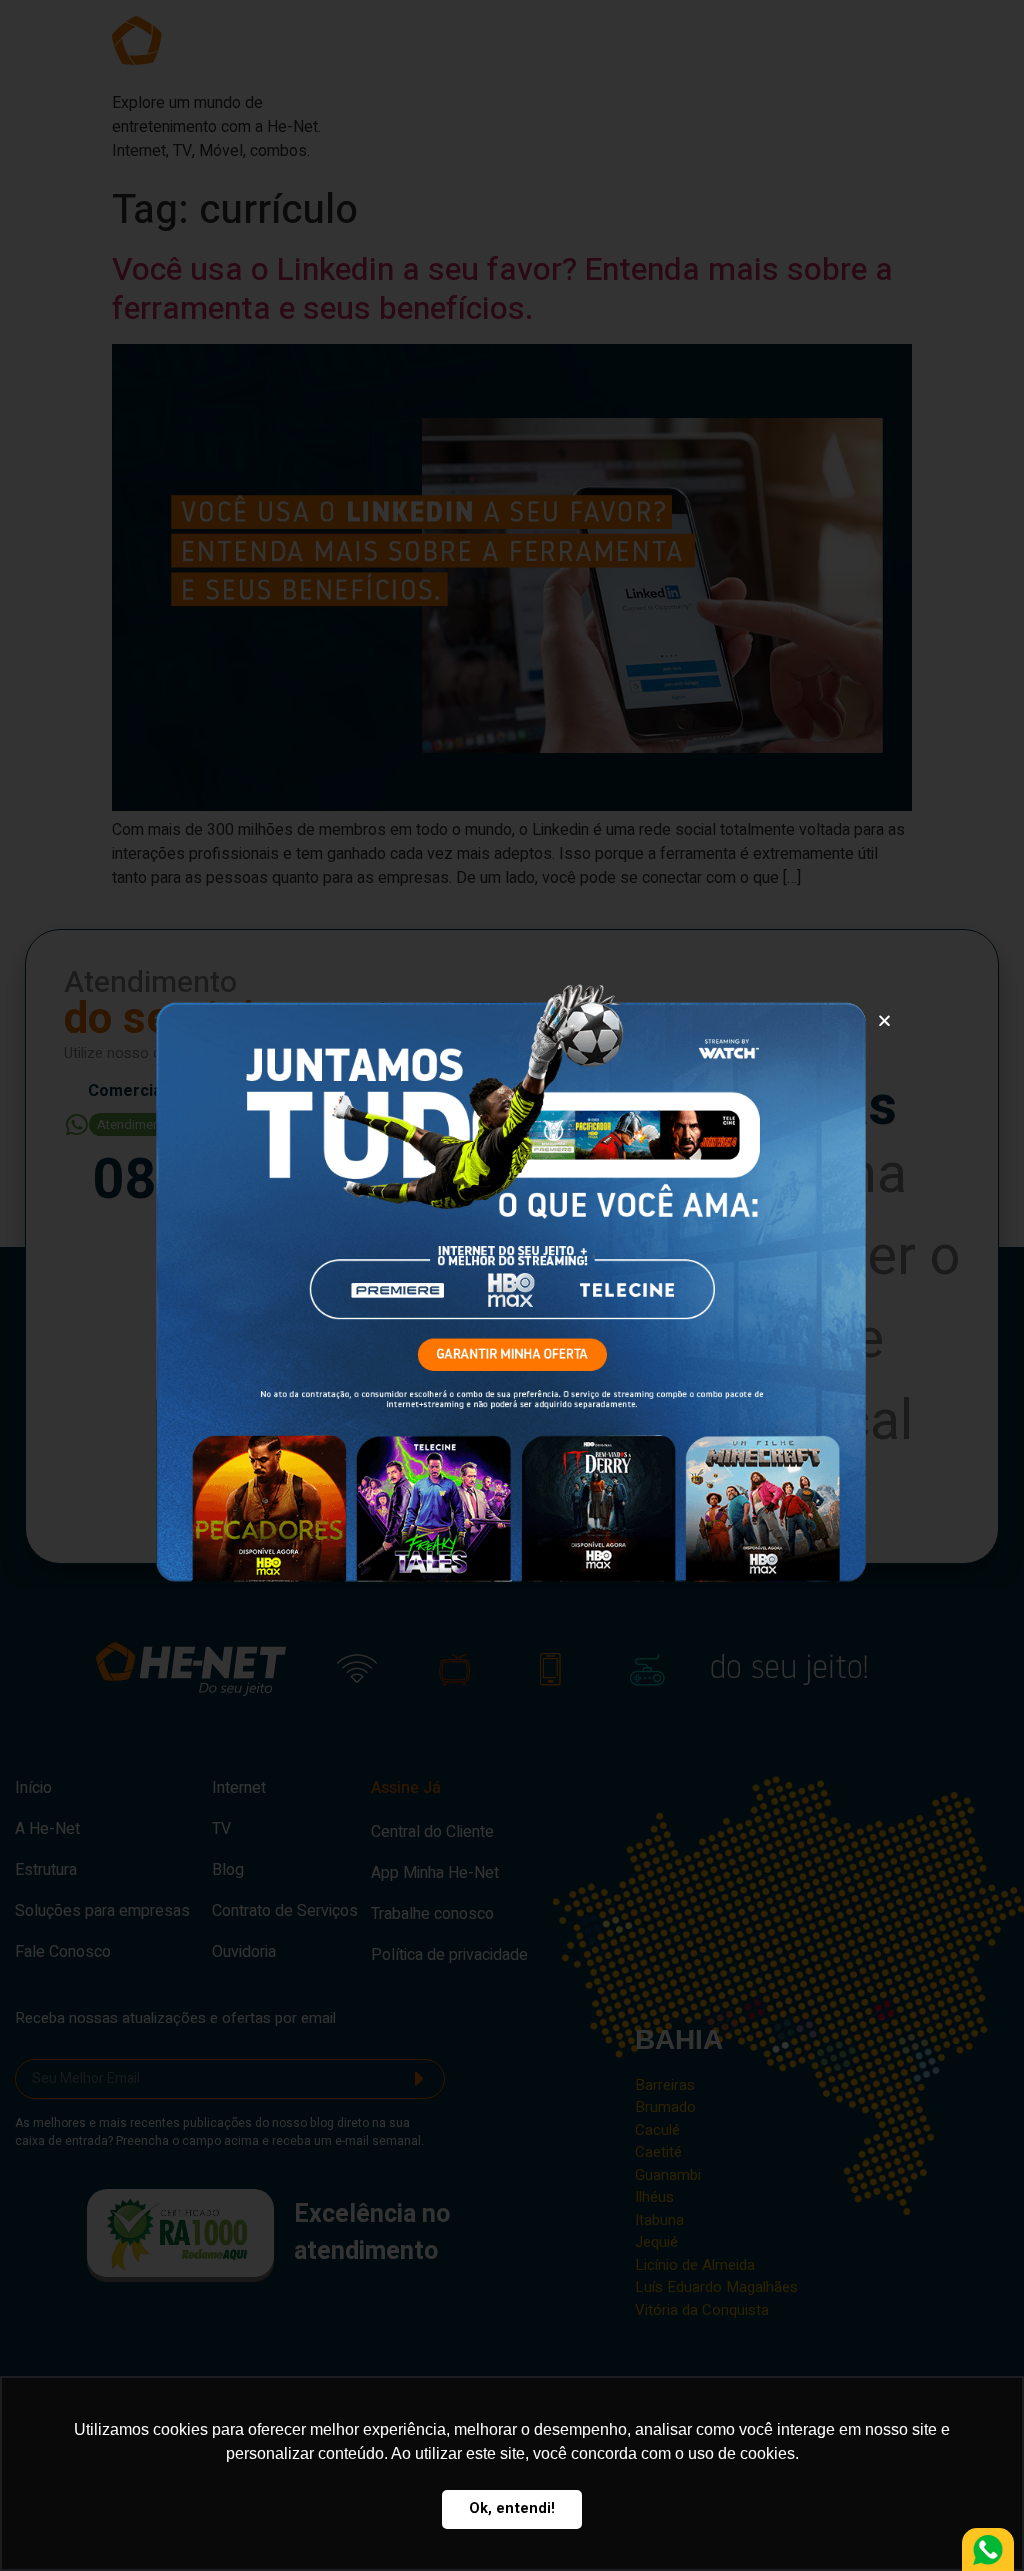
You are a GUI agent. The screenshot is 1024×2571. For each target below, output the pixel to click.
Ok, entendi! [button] (512, 2508)
